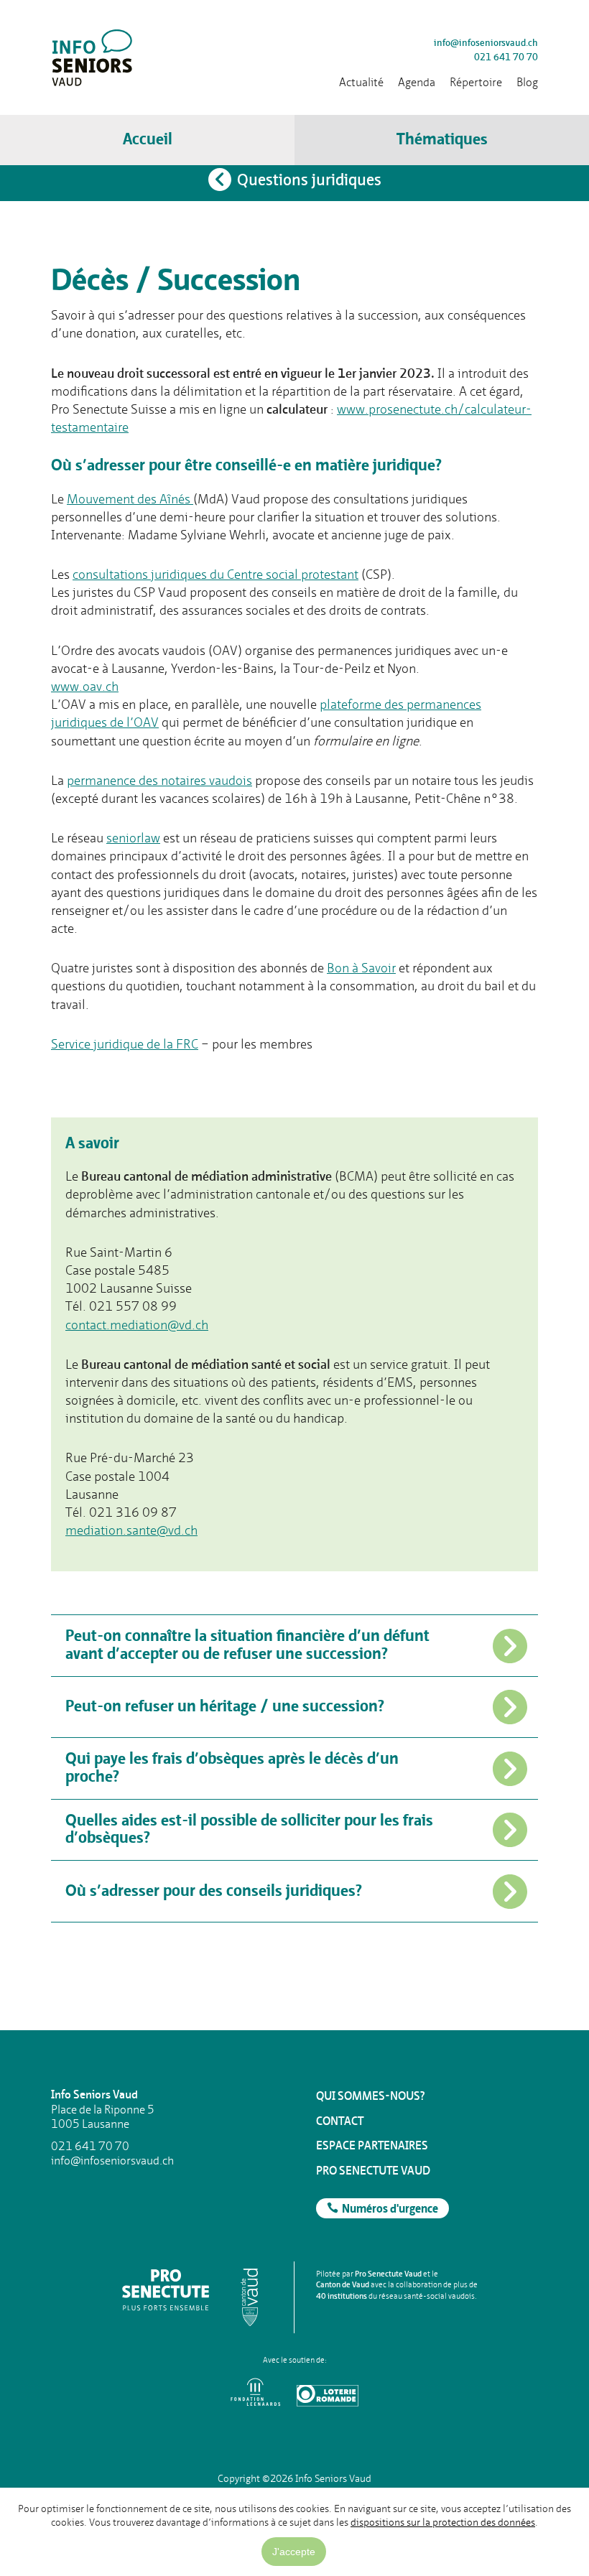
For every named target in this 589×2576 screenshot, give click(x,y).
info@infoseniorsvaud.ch (486, 43)
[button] (442, 140)
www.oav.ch (85, 686)
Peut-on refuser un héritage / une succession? (225, 1707)
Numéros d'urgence (390, 2210)
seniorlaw (133, 838)
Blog (527, 82)
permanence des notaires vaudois (159, 780)
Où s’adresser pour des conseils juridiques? (214, 1892)
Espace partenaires (372, 2145)
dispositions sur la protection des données (443, 2522)
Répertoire (476, 82)
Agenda (417, 82)
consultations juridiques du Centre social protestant (215, 574)
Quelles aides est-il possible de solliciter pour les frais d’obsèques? (249, 1830)
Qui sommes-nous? (371, 2096)
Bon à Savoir (361, 968)
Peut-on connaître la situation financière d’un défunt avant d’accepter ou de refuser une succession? (247, 1645)
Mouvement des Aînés (130, 499)
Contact (340, 2121)
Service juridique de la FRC (125, 1044)
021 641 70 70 (506, 57)
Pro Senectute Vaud (373, 2171)
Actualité (361, 82)
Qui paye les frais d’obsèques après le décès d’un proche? (232, 1768)
